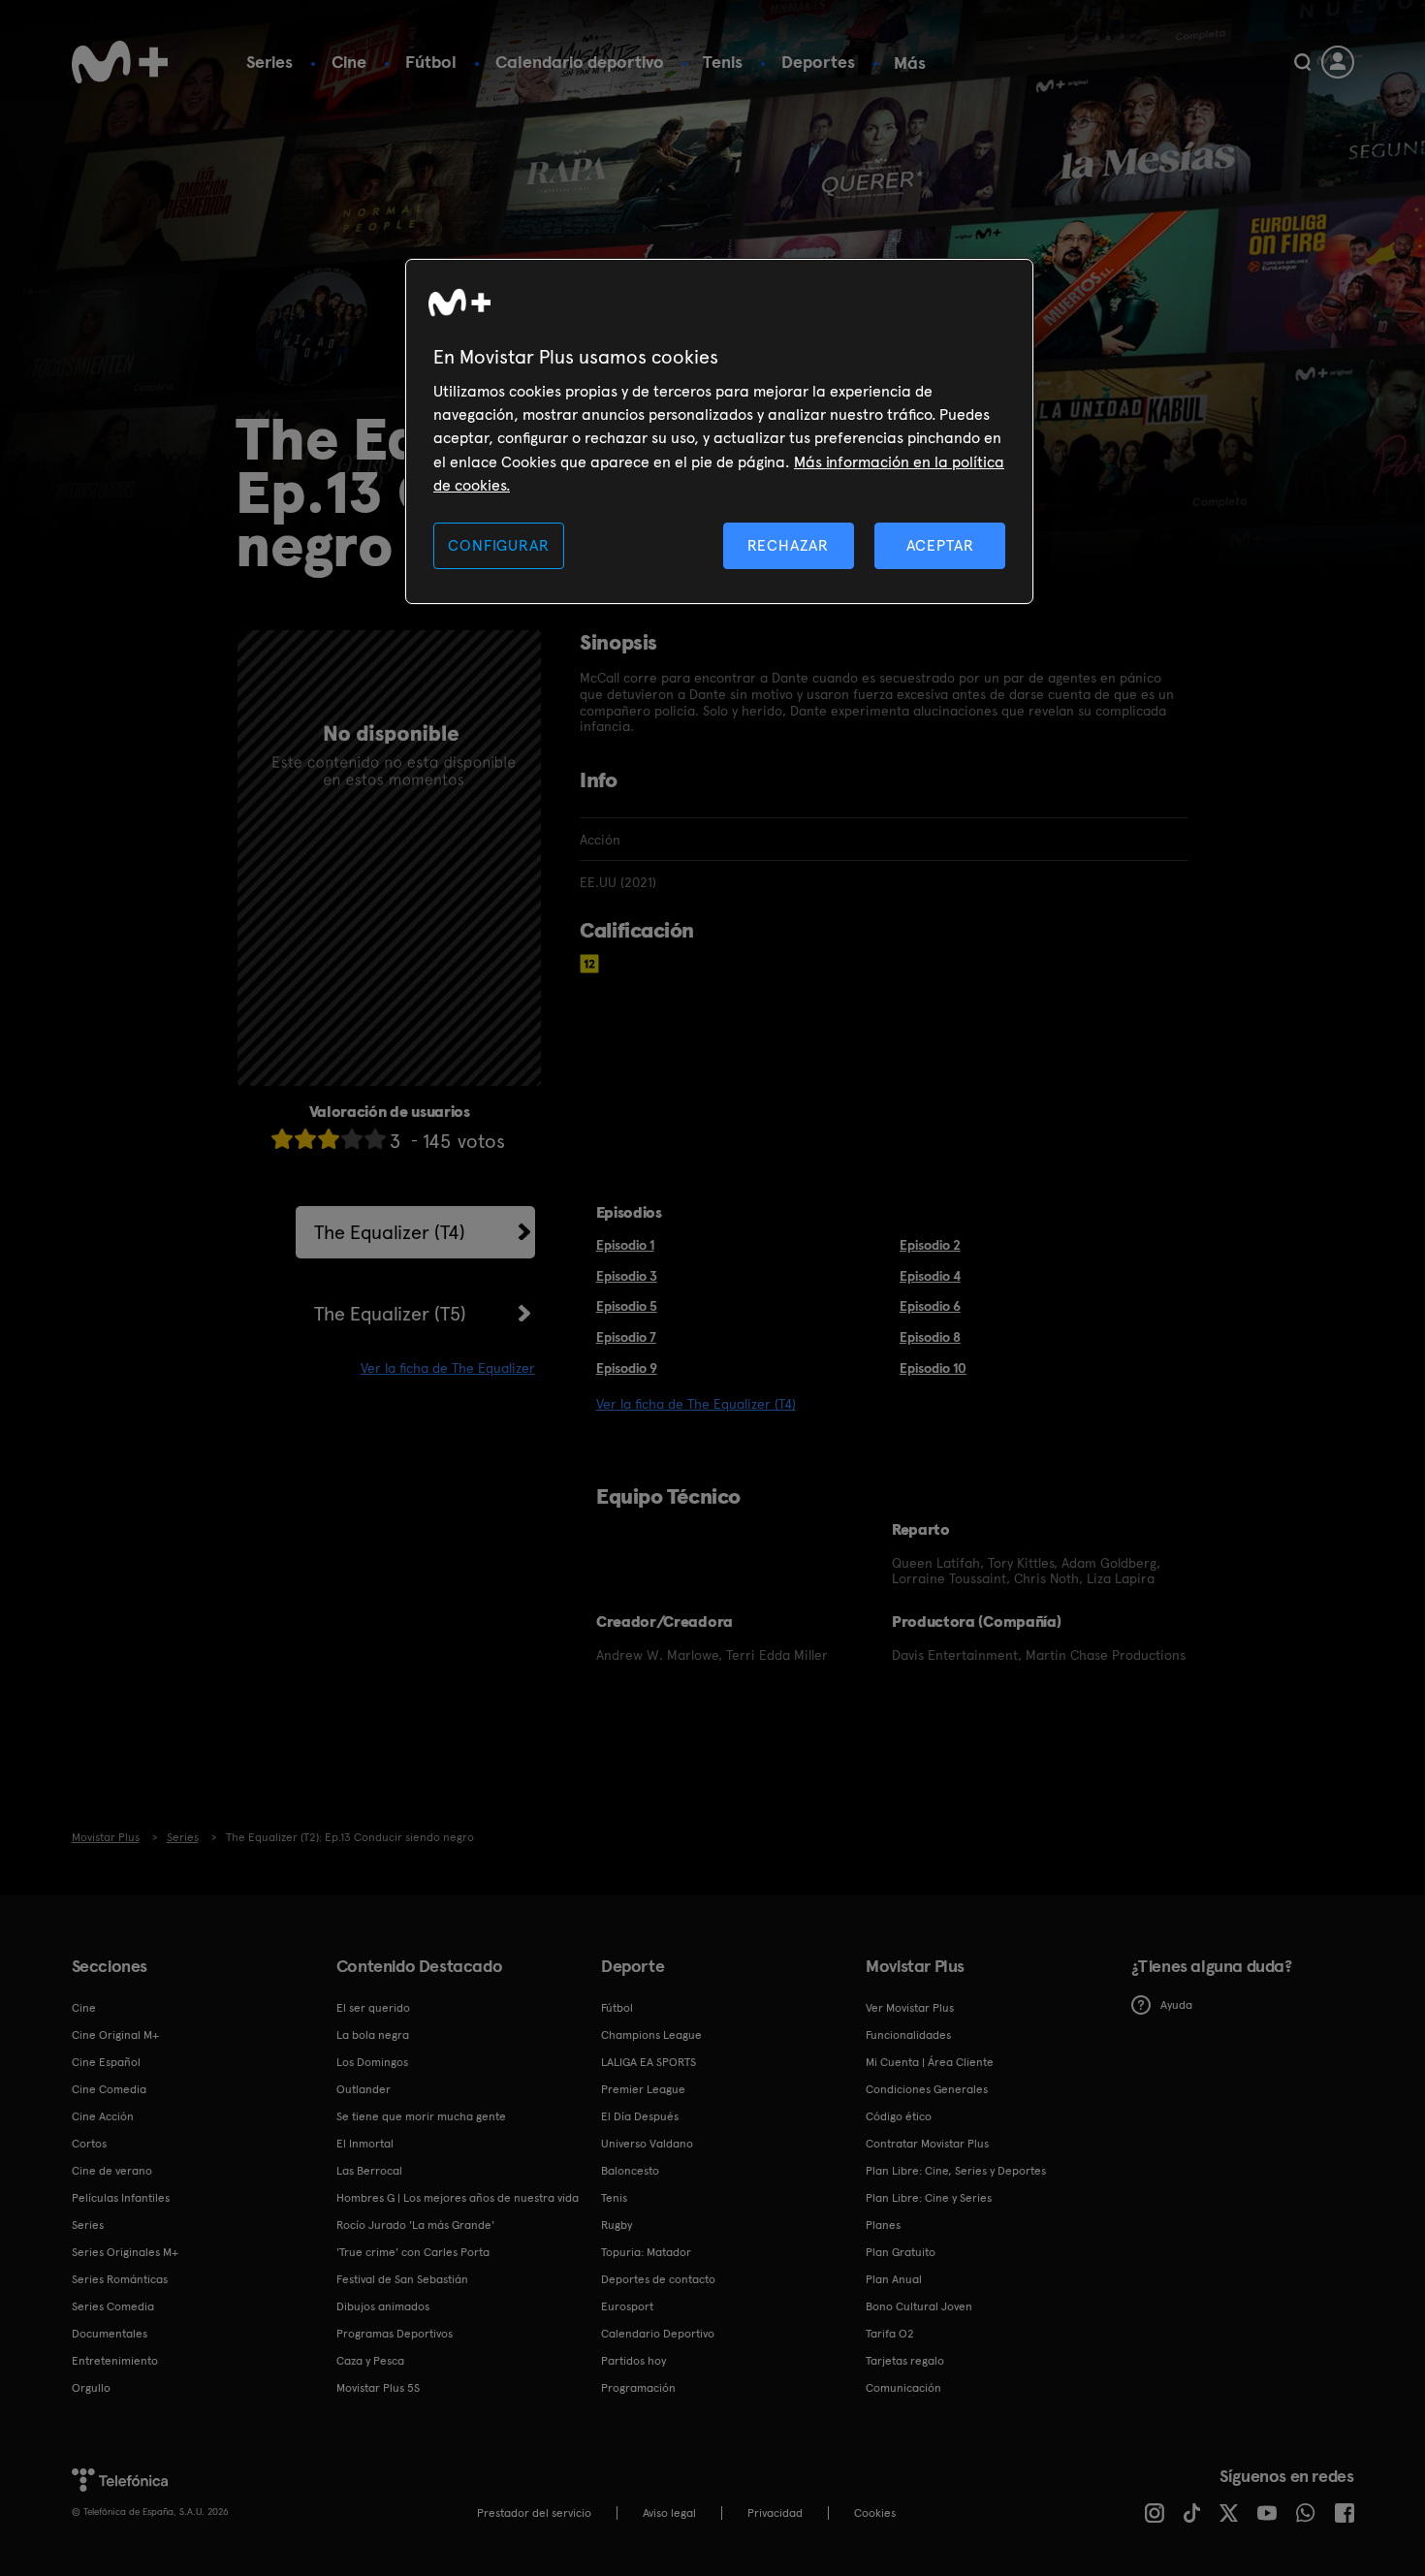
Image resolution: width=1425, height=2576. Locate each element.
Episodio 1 (625, 1245)
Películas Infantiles (121, 2198)
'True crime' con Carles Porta (413, 2252)
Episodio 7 (626, 1337)
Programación (638, 2388)
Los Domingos (372, 2062)
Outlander (364, 2089)
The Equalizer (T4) (390, 1232)
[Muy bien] (375, 1139)
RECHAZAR (788, 545)
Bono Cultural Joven (919, 2306)
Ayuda (1176, 2005)
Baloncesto (630, 2171)
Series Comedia (113, 2306)
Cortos (89, 2144)
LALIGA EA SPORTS (649, 2062)
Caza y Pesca (370, 2361)
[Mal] (305, 1139)
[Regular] (329, 1139)
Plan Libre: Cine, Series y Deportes (956, 2171)
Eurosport (627, 2306)
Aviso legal (669, 2513)
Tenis (723, 62)
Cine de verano (112, 2171)
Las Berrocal (369, 2171)
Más (910, 63)
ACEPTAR (940, 545)
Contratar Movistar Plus (927, 2144)
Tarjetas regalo (905, 2361)
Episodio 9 (627, 1368)
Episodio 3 (627, 1276)
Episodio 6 (930, 1306)
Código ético (899, 2116)
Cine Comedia (109, 2089)
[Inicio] (120, 62)
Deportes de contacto (658, 2279)
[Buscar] (1302, 62)
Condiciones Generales (927, 2089)
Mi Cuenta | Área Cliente (930, 2062)
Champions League (651, 2035)
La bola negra (373, 2035)
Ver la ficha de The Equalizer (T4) (696, 1404)
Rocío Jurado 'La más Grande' (415, 2225)
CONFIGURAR (498, 545)
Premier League (643, 2089)
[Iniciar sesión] (1338, 62)
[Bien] (352, 1139)
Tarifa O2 (890, 2334)
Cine (349, 62)
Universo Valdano (647, 2144)
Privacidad (775, 2513)
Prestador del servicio (534, 2513)
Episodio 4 (930, 1276)
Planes (883, 2225)
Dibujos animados (383, 2306)
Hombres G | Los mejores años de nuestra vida (458, 2198)
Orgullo (91, 2388)
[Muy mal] (282, 1139)
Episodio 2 (930, 1245)
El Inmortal (365, 2144)
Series (269, 62)
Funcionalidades (908, 2035)
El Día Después (640, 2116)
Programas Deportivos (395, 2334)
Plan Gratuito (901, 2252)
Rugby (617, 2225)
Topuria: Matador (646, 2252)
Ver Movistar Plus (910, 2008)
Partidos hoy (633, 2361)
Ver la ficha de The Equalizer (448, 1368)
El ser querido (373, 2008)
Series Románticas (120, 2279)
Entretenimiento (115, 2361)
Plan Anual (894, 2279)
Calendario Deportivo (658, 2334)
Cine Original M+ (115, 2035)
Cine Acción (103, 2116)
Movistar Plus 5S (378, 2388)
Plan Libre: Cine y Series (929, 2198)
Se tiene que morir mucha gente (421, 2116)
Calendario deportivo (580, 62)
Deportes (818, 62)
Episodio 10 (933, 1368)
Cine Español (106, 2062)
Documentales (110, 2334)
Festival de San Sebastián (402, 2279)
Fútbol (431, 62)
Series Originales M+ (125, 2252)
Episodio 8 (930, 1337)
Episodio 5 (627, 1306)
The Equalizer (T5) (390, 1314)
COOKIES (875, 2513)
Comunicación (903, 2388)
